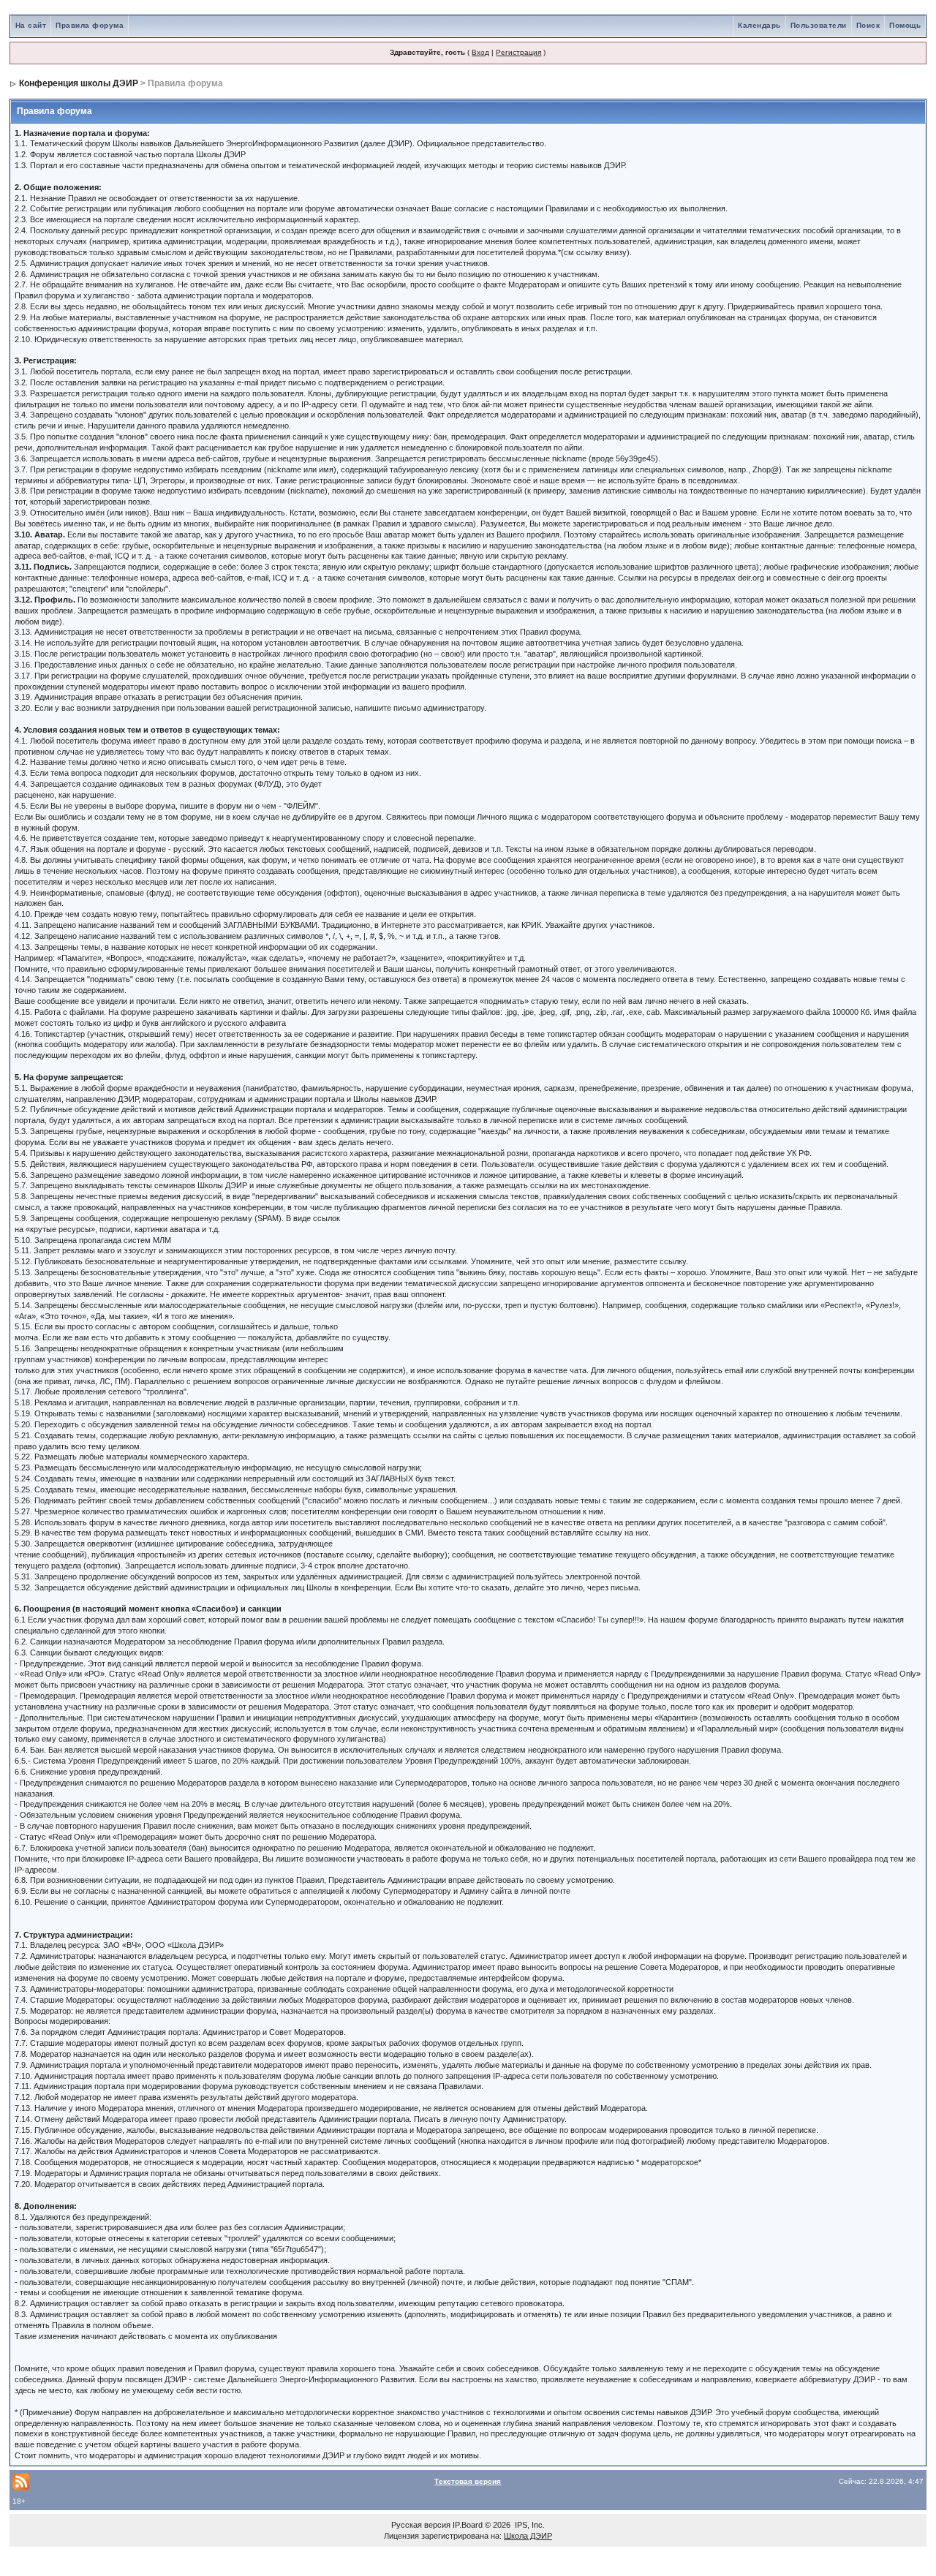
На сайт (31, 25)
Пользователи (819, 25)
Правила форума (90, 25)
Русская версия (421, 2525)
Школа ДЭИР (528, 2536)
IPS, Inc (529, 2525)
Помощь (905, 25)
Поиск (868, 25)
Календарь (759, 25)
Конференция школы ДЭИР (79, 83)
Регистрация (518, 52)
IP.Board (468, 2525)
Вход (480, 52)
